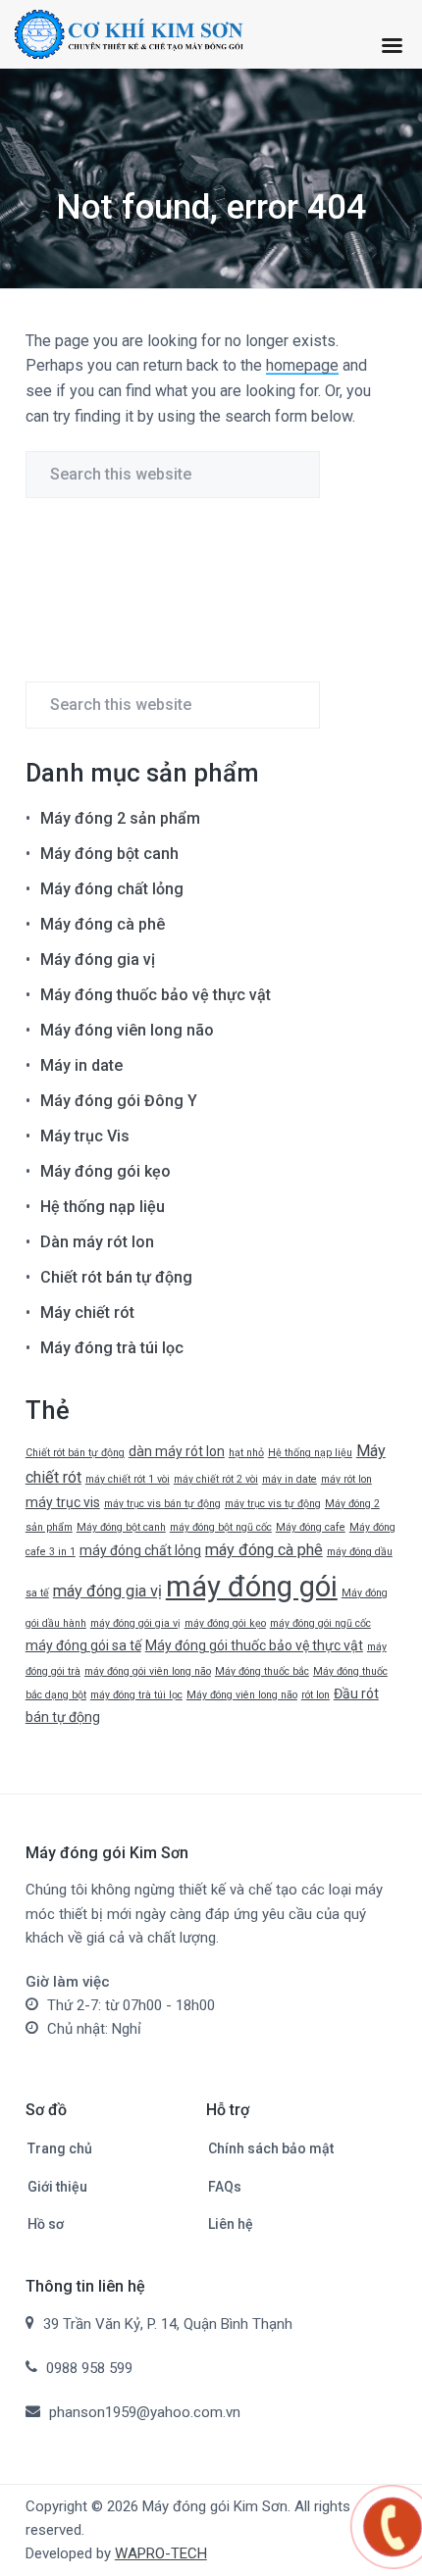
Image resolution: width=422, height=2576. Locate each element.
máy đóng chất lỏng (140, 1550)
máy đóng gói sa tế (83, 1645)
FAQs (225, 2187)
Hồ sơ (46, 2224)
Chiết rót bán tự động (116, 1277)
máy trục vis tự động (273, 1504)
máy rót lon (346, 1479)
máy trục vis (63, 1502)
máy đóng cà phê (264, 1550)
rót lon (316, 1695)
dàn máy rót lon (177, 1451)
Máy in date (81, 1065)
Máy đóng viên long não (127, 1030)
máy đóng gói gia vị (135, 1623)
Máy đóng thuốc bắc (262, 1671)
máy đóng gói (252, 1587)
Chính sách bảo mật (271, 2148)
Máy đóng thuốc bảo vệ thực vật (156, 995)
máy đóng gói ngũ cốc (320, 1623)
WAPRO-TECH (161, 2553)
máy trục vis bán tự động (162, 1504)
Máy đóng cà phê (103, 924)
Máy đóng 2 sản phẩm (120, 818)
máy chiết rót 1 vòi (128, 1479)
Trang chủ (60, 2148)
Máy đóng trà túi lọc (112, 1348)
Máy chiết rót (87, 1313)
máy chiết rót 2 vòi (216, 1479)
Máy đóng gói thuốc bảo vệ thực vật (254, 1645)
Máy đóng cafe (311, 1527)
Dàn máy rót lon (97, 1242)
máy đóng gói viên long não (148, 1671)
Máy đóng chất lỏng (112, 889)
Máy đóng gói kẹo (105, 1171)
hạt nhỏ (246, 1453)
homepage (302, 365)
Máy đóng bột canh (109, 854)
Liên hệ (231, 2224)
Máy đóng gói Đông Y (119, 1101)
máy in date (290, 1479)
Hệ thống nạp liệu (103, 1207)
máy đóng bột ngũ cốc (221, 1527)
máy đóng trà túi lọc (136, 1695)
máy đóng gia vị (107, 1591)
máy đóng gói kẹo (225, 1623)
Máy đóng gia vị (98, 960)
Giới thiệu (57, 2187)
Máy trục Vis (85, 1136)
